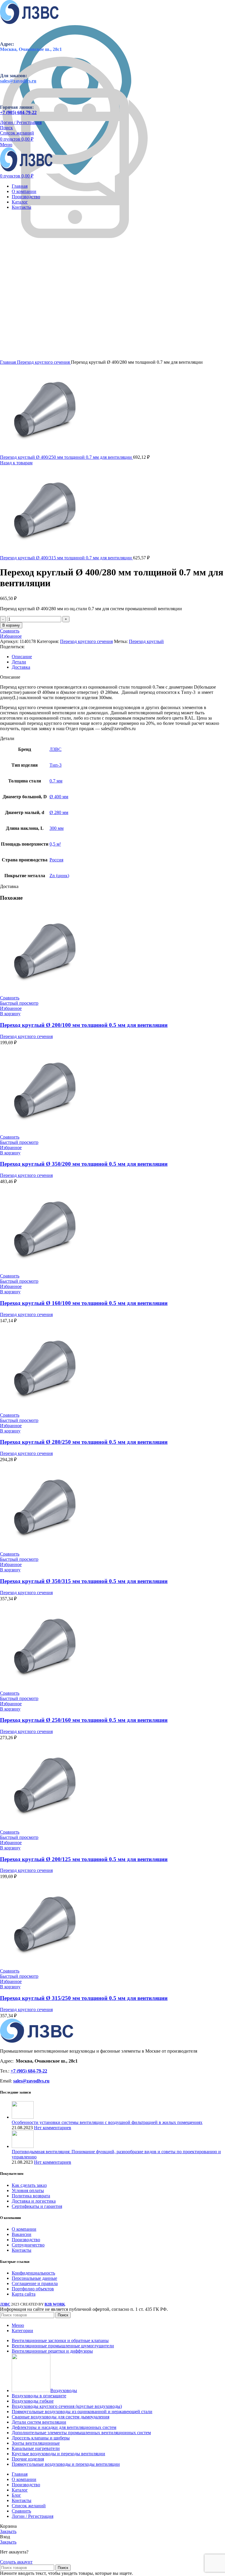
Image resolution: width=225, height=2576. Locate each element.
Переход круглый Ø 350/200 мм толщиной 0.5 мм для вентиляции (84, 1164)
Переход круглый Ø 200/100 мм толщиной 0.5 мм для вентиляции (84, 1025)
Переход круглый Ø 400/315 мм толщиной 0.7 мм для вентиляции (67, 558)
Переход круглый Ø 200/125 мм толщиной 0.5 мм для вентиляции (84, 1859)
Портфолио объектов (33, 2289)
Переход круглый (146, 641)
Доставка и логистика (34, 2201)
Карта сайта (24, 2294)
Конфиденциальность (33, 2273)
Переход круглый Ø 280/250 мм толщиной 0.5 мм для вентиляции (84, 1442)
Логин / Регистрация (33, 2516)
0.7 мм (56, 781)
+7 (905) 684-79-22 (18, 112)
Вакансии (22, 2234)
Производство (26, 2240)
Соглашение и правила (35, 2283)
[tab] (118, 657)
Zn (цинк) (59, 876)
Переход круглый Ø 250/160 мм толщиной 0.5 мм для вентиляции (84, 1720)
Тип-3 (56, 765)
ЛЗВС (56, 749)
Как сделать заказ (29, 2185)
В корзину (11, 625)
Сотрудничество (28, 2245)
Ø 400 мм (59, 797)
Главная (8, 362)
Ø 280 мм (59, 812)
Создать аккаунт (16, 2562)
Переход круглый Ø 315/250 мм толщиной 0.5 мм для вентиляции (84, 1998)
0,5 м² (55, 844)
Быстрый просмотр (19, 1003)
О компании (24, 2229)
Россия (56, 860)
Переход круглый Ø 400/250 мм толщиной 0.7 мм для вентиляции (67, 457)
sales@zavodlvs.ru (31, 2081)
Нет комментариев (53, 2128)
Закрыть (8, 2531)
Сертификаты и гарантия (37, 2206)
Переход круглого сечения (44, 362)
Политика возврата (31, 2196)
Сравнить (21, 2511)
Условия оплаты (28, 2190)
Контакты (22, 2250)
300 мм (57, 828)
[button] (10, 1014)
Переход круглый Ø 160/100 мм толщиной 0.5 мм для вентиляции (84, 1303)
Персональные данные (34, 2278)
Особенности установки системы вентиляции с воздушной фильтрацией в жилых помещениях (107, 2122)
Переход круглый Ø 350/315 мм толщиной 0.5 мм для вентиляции (84, 1581)
